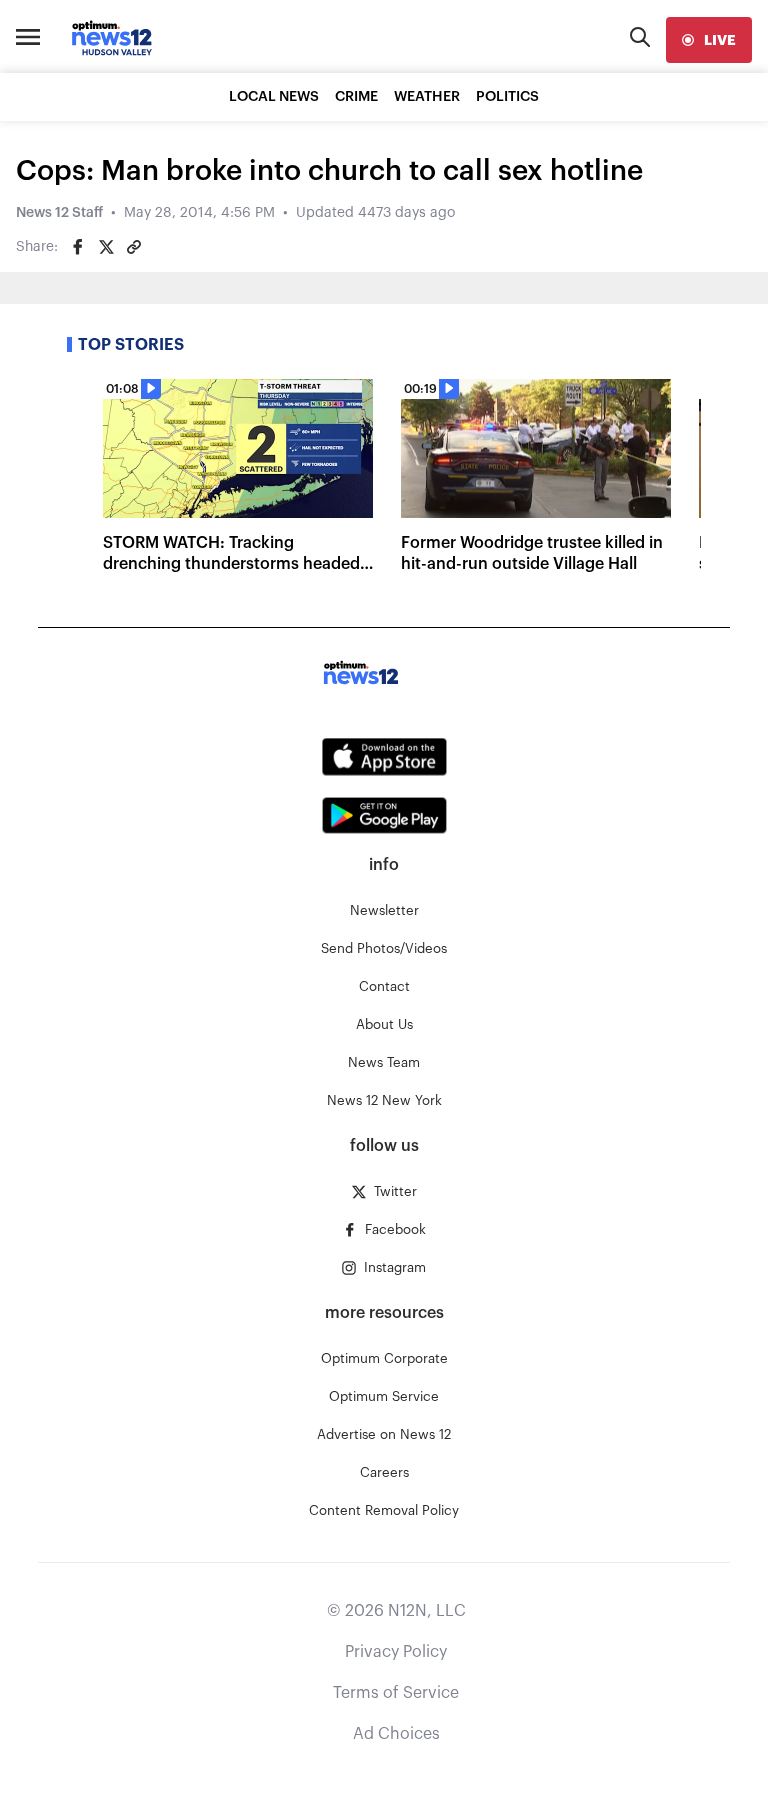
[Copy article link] (134, 247)
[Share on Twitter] (106, 247)
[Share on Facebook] (78, 247)
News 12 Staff (59, 213)
